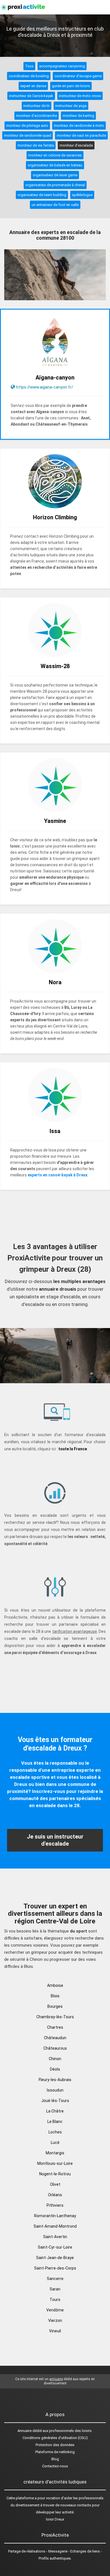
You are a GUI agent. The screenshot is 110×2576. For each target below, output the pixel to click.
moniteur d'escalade (76, 145)
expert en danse (33, 86)
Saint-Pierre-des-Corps (55, 2268)
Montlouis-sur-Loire (55, 2163)
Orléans (55, 2195)
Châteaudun (55, 2038)
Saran (55, 2289)
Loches (55, 2132)
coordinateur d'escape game (78, 76)
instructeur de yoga (71, 106)
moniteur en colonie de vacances (55, 155)
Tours (55, 2300)
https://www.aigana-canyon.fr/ (45, 387)
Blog (55, 2459)
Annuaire (25, 2431)
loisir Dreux (55, 2519)
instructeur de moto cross (80, 96)
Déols (55, 2069)
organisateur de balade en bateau (55, 165)
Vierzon (55, 2320)
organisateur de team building (42, 195)
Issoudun (55, 2090)
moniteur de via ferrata (36, 145)
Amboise (55, 1985)
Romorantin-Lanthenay (55, 2216)
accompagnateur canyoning (62, 66)
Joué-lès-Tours (55, 2101)
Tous (29, 66)
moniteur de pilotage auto (27, 126)
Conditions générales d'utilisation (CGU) (55, 2438)
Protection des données (55, 2445)
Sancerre (55, 2279)
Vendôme (55, 2310)
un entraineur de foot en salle (55, 205)
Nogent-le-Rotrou (55, 2174)
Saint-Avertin (55, 2237)
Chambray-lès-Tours (55, 2017)
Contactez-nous (55, 2466)
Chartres (55, 2027)
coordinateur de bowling (29, 76)
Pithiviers (55, 2205)
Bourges (55, 2006)
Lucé (55, 2142)
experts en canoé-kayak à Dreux (58, 1175)
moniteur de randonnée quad (27, 135)
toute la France (73, 1449)
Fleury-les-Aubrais (55, 2080)
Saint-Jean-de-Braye (55, 2258)
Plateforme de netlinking (55, 2452)
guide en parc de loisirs (71, 86)
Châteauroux (55, 2048)
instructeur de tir (37, 106)
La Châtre (55, 2111)
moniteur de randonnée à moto (79, 126)
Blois (55, 1996)
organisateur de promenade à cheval (55, 185)
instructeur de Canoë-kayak (31, 96)
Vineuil (55, 2331)
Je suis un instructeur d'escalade (55, 1840)
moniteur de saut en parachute (81, 135)
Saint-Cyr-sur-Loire (55, 2247)
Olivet (55, 2184)
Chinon (55, 2059)
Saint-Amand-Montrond (55, 2226)
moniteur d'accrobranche (37, 116)
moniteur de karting (78, 116)
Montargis (55, 2153)
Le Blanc (55, 2122)
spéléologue (82, 195)
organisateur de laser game (55, 175)
